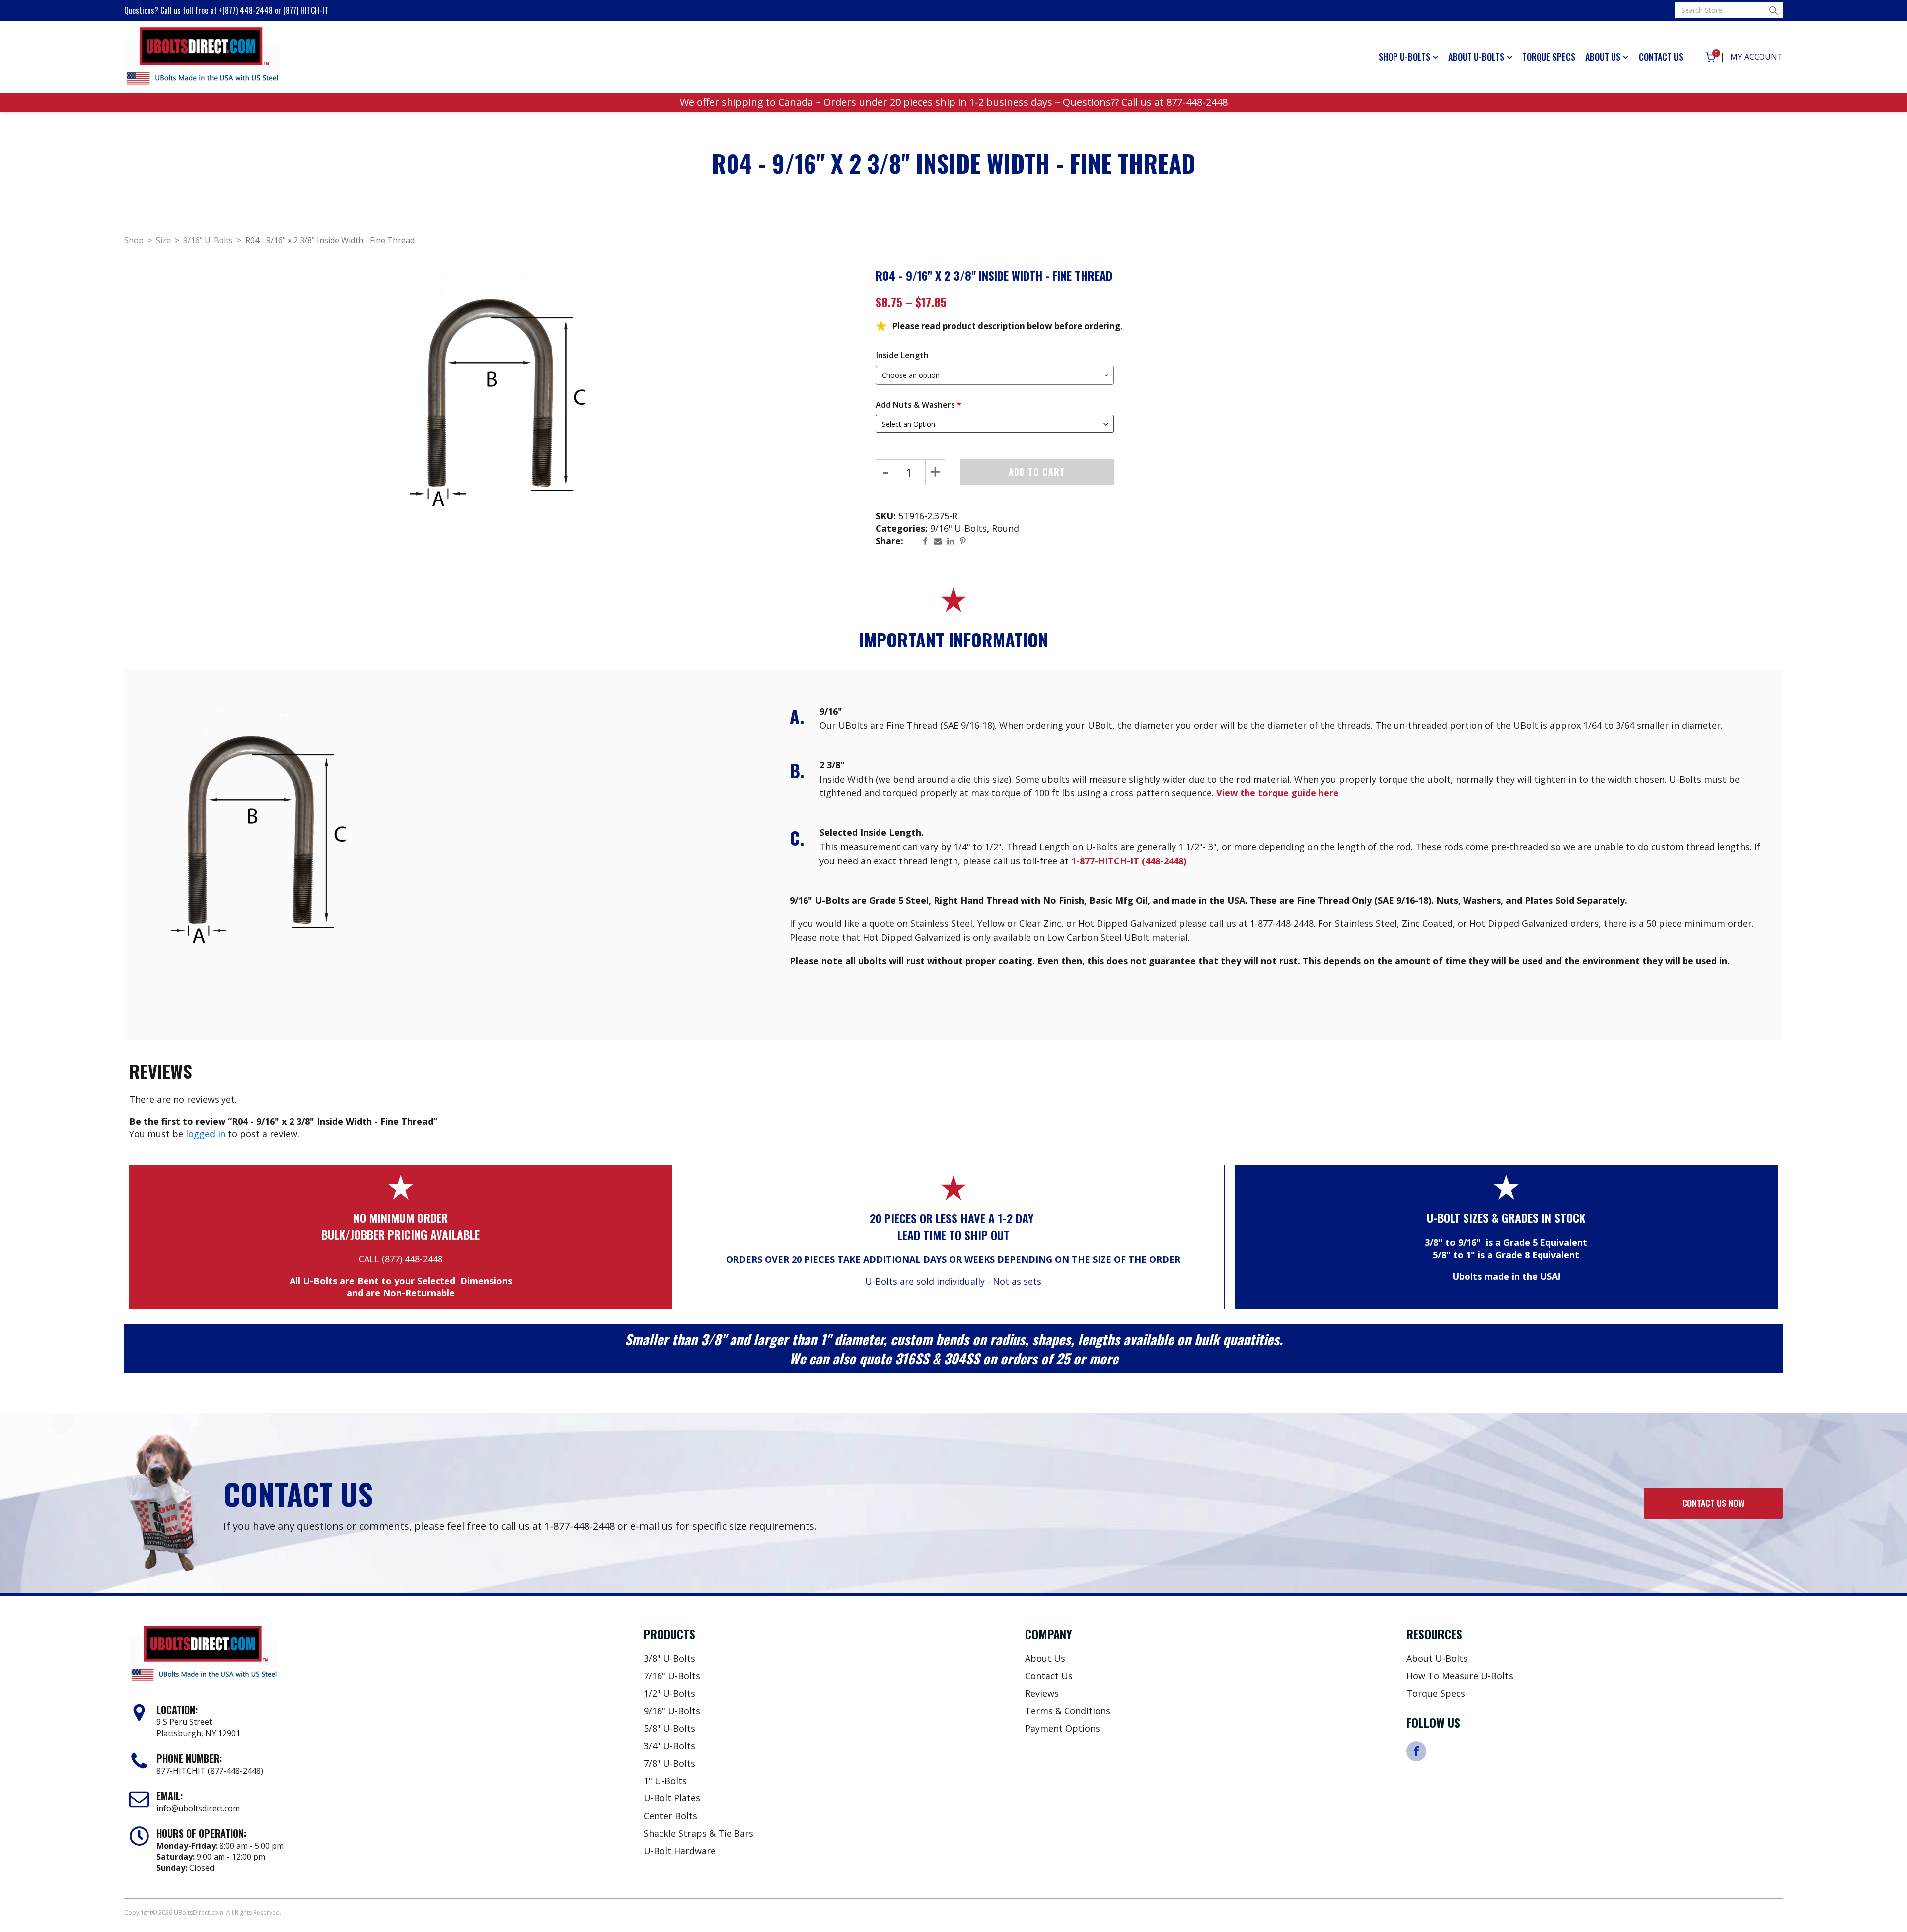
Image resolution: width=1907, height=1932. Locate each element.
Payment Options (1063, 1728)
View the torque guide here (1278, 793)
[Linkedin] (953, 541)
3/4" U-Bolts (669, 1746)
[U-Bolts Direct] (202, 57)
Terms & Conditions (1068, 1711)
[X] (915, 541)
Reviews (1042, 1693)
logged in (206, 1134)
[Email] (940, 541)
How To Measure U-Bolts (1460, 1676)
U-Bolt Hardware (680, 1851)
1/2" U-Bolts (669, 1693)
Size (163, 240)
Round (1005, 528)
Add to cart (1037, 472)
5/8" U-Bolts (669, 1728)
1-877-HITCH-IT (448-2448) (1129, 861)
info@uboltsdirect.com (198, 1808)
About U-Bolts (1476, 57)
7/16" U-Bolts (672, 1676)
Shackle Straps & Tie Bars (698, 1833)
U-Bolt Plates (672, 1798)
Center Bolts (670, 1816)
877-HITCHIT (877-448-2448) (210, 1771)
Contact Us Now (1713, 1503)
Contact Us (1661, 57)
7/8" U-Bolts (669, 1763)
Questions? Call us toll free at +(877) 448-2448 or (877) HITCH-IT (226, 10)
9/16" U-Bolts (208, 240)
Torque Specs (1549, 57)
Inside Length (902, 355)
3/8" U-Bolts (669, 1658)
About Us (1603, 57)
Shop (134, 240)
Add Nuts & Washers (918, 405)
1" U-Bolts (665, 1781)
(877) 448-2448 (412, 1259)
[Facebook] (928, 541)
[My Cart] (1710, 57)
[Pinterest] (965, 541)
